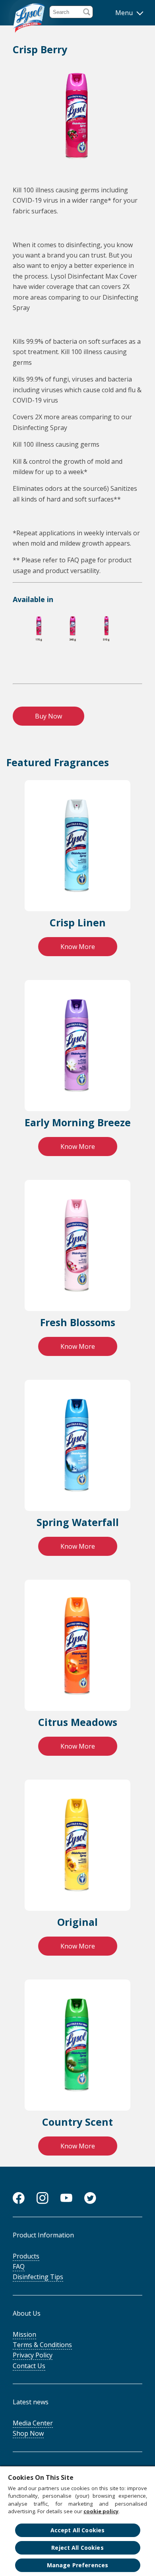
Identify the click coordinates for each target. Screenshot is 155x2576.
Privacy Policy (33, 2355)
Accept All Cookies (78, 2530)
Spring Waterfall (78, 1522)
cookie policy (101, 2511)
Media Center (33, 2423)
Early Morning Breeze (78, 1122)
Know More (78, 947)
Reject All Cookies (77, 2548)
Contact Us (29, 2366)
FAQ (19, 2266)
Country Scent (77, 2122)
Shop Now (28, 2433)
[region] (77, 2521)
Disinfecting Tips (38, 2277)
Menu (125, 13)
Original (77, 1922)
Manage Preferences (78, 2565)
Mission (24, 2334)
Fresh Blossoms (78, 1322)
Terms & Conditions (42, 2345)
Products (26, 2256)
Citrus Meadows (78, 1722)
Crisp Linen (78, 922)
